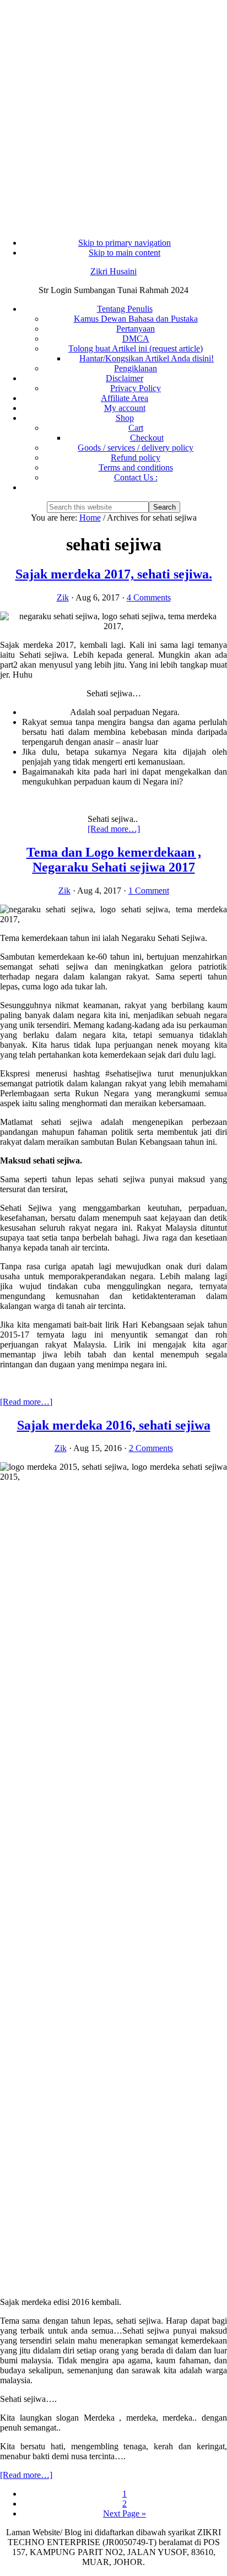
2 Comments (151, 1448)
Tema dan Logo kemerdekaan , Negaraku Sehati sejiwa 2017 (114, 860)
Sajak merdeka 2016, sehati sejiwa (114, 1425)
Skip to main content (125, 253)
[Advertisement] (113, 113)
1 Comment (149, 891)
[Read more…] (114, 829)
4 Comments (149, 597)
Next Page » (125, 2513)
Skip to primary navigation (125, 243)
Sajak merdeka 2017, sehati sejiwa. (114, 574)
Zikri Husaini (113, 271)
